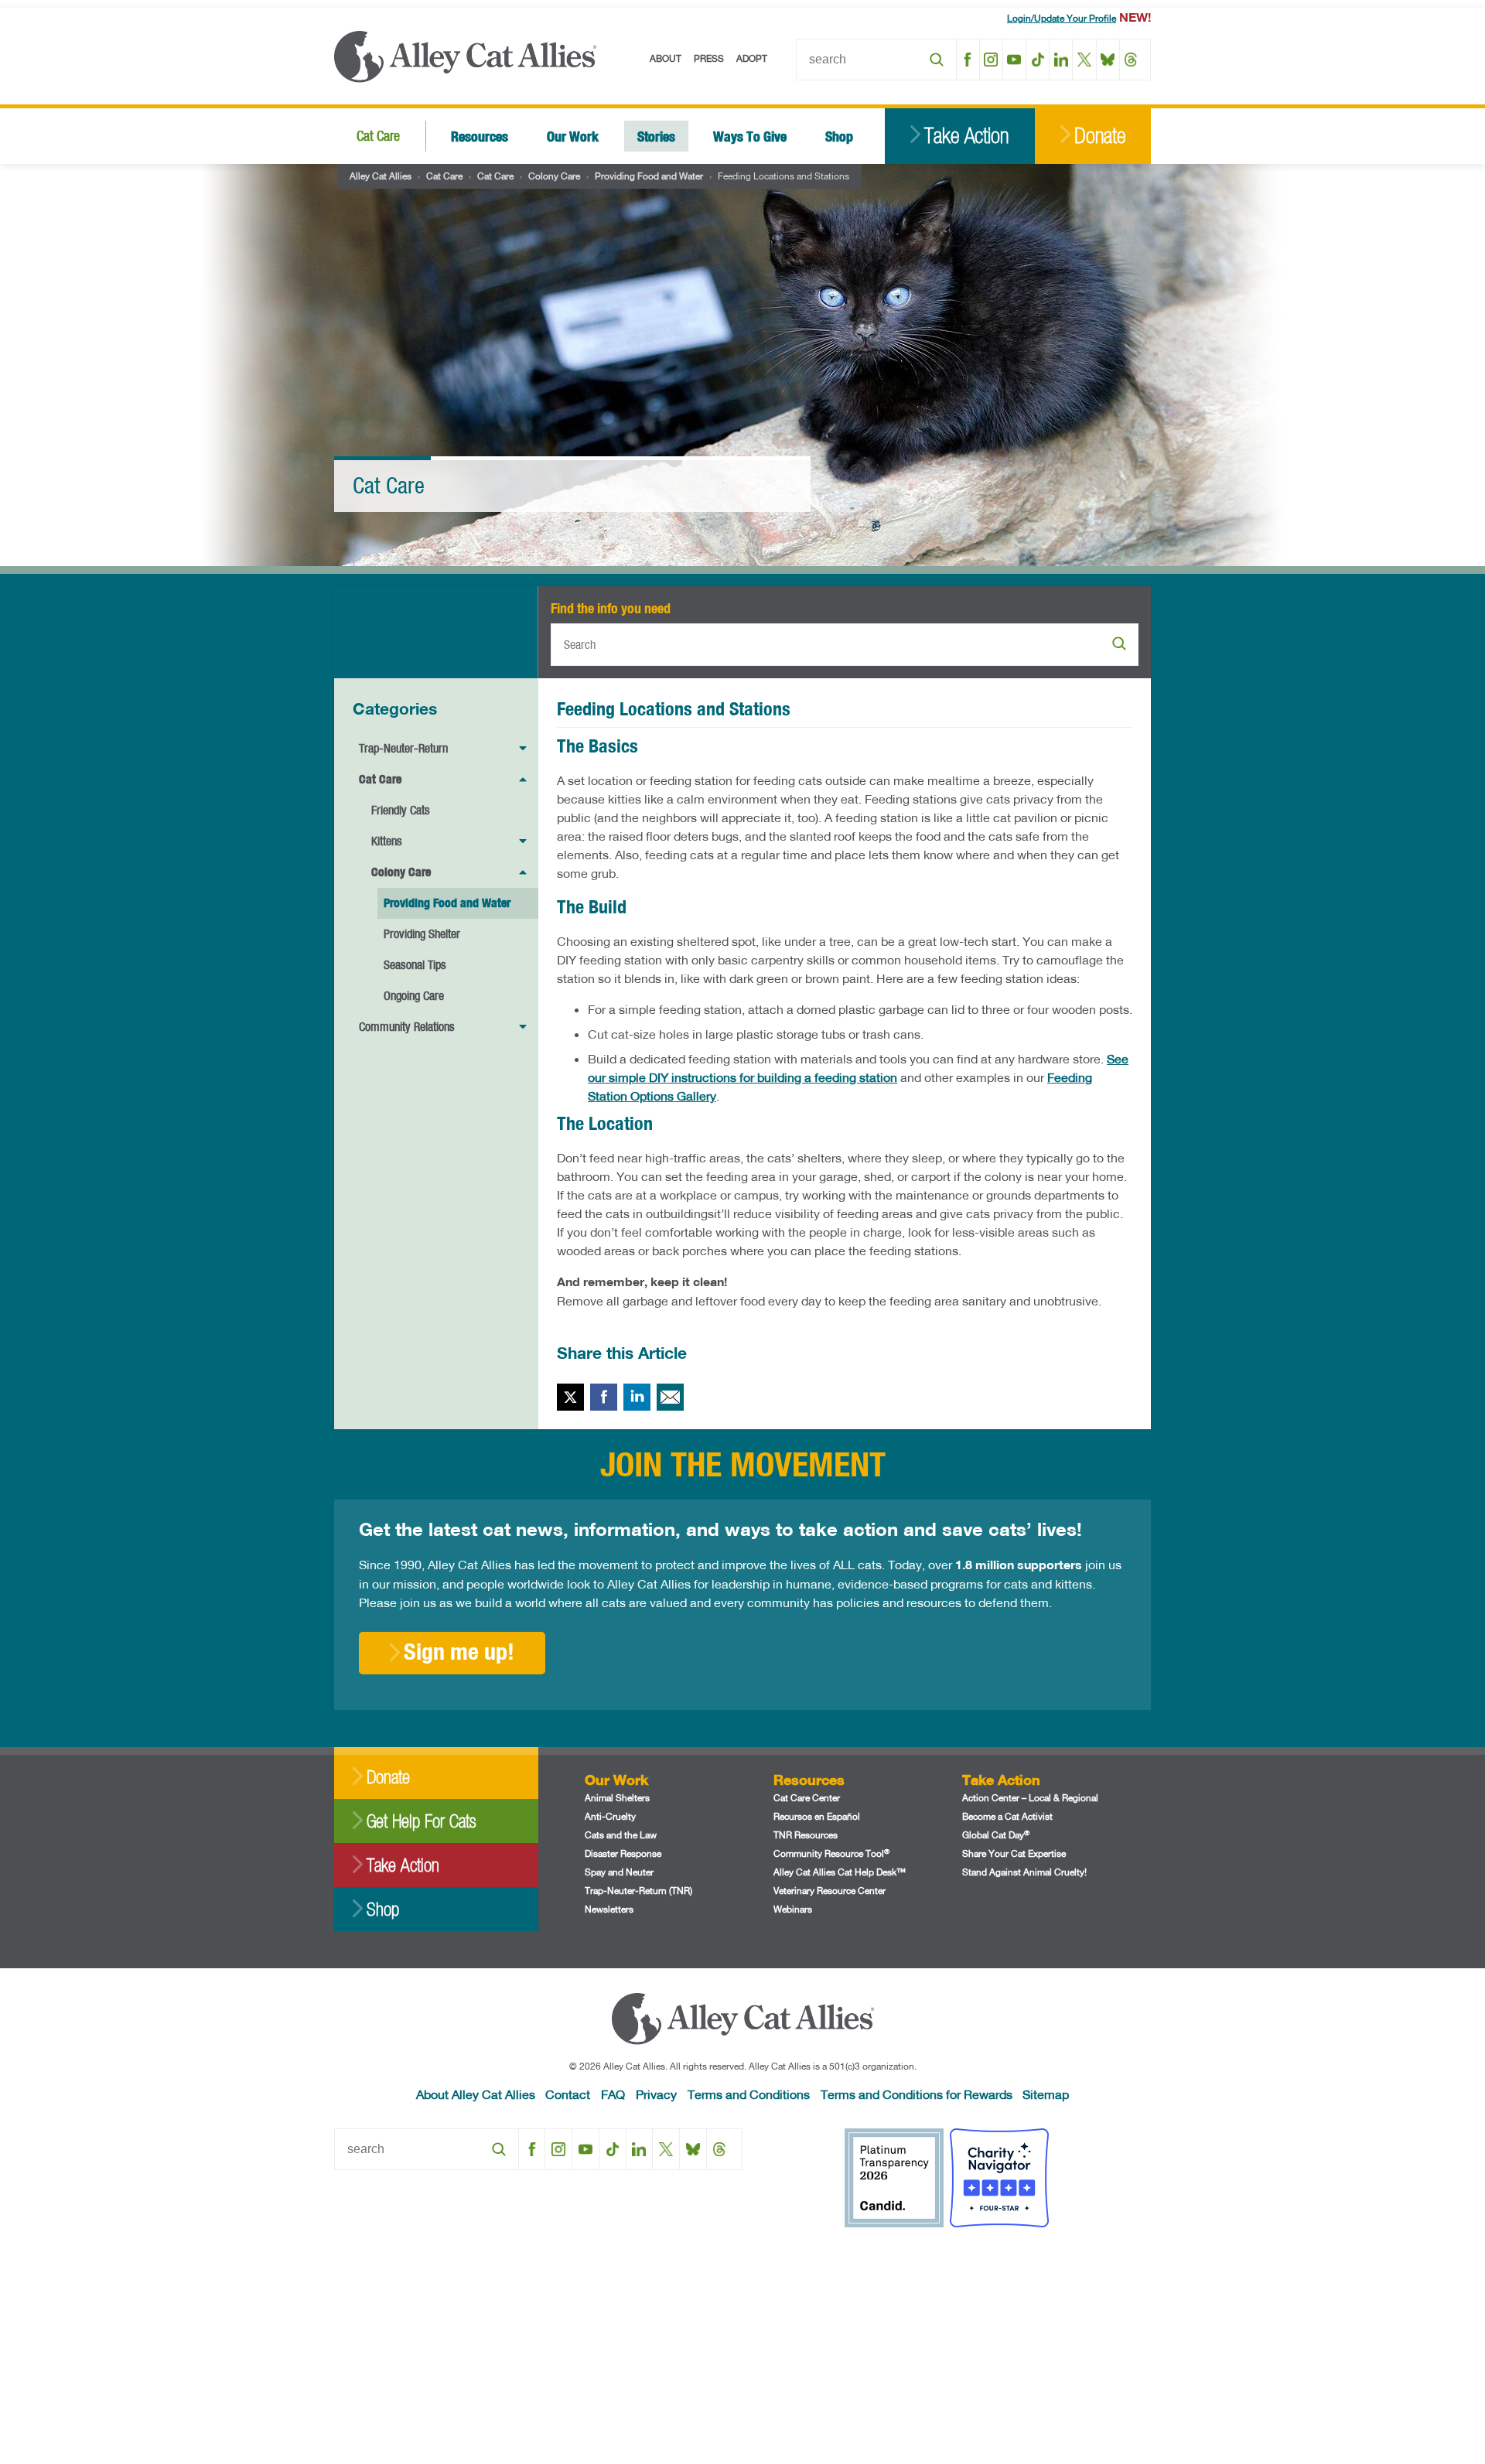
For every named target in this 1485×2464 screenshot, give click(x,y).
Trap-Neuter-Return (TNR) (638, 1891)
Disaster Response (623, 1853)
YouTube (1014, 60)
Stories (656, 136)
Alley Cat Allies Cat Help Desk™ (840, 1872)
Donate (1100, 136)
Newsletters (609, 1909)
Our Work (573, 136)
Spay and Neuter (619, 1872)
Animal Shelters (617, 1798)
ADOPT (752, 58)
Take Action (966, 136)
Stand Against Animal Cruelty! (1024, 1872)
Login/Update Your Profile (1062, 18)
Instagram (991, 60)
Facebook (968, 60)
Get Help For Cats (421, 1821)
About (666, 58)
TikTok (1038, 60)
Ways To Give (750, 136)
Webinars (793, 1909)
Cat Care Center (807, 1798)
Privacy (656, 2094)
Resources (480, 136)
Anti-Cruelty (610, 1816)
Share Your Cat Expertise (1014, 1853)
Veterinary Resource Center (830, 1891)
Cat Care (378, 136)
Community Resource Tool (831, 1853)
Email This (670, 1397)
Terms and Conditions (749, 2094)
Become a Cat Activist (1007, 1816)
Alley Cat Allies (381, 176)
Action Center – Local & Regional (1030, 1798)
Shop (839, 136)
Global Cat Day (996, 1835)
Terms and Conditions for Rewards (917, 2094)
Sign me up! (459, 1651)
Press (709, 58)
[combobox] (876, 60)
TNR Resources (806, 1835)
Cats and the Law (621, 1835)
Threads (1131, 60)
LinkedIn (1061, 60)
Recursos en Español (817, 1816)
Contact (568, 2094)
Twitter (570, 1397)
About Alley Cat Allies (476, 2094)
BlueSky (1108, 60)
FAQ (613, 2094)
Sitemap (1046, 2094)
